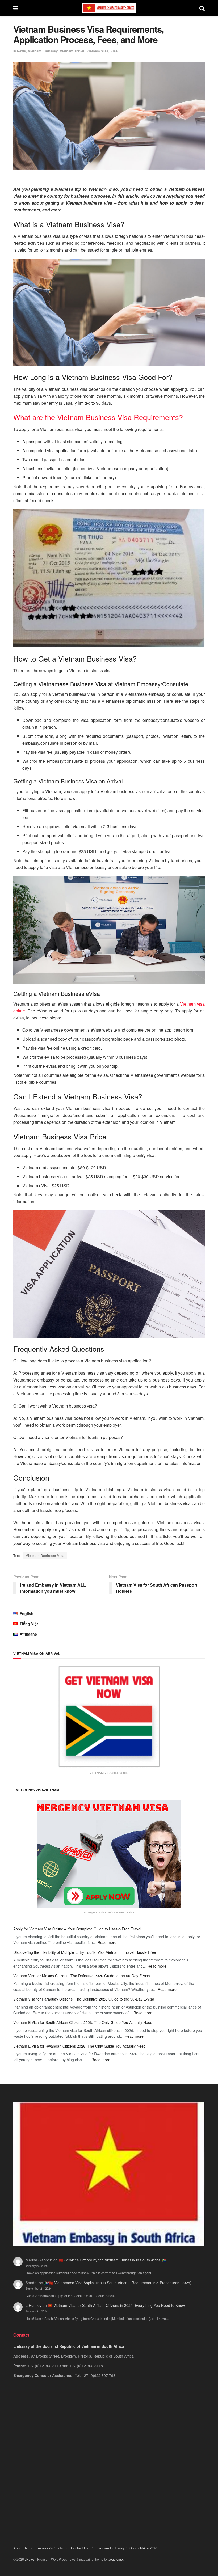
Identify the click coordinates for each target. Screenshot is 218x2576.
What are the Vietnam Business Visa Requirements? (98, 417)
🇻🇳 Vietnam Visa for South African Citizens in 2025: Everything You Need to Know (116, 2305)
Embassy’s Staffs (49, 2548)
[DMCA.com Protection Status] (109, 2450)
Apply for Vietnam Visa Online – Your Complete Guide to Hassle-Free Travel (77, 1929)
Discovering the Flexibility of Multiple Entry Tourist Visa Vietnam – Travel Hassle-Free (85, 1952)
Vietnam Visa (97, 51)
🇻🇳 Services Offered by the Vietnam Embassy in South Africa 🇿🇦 (112, 2260)
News (21, 51)
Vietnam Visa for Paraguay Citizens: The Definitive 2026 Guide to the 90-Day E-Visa (84, 1999)
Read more (107, 1942)
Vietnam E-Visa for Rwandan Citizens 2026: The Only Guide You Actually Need (79, 2046)
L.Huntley (33, 2305)
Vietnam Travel (72, 51)
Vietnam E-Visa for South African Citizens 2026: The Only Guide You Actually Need (83, 2022)
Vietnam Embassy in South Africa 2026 (127, 2548)
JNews (30, 2559)
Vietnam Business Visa (45, 1555)
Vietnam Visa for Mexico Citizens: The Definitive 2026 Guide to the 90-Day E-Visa (82, 1976)
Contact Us (80, 2548)
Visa (114, 51)
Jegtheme (116, 2559)
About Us (20, 2548)
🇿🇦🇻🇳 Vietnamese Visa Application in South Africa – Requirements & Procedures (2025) (118, 2283)
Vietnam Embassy (43, 51)
